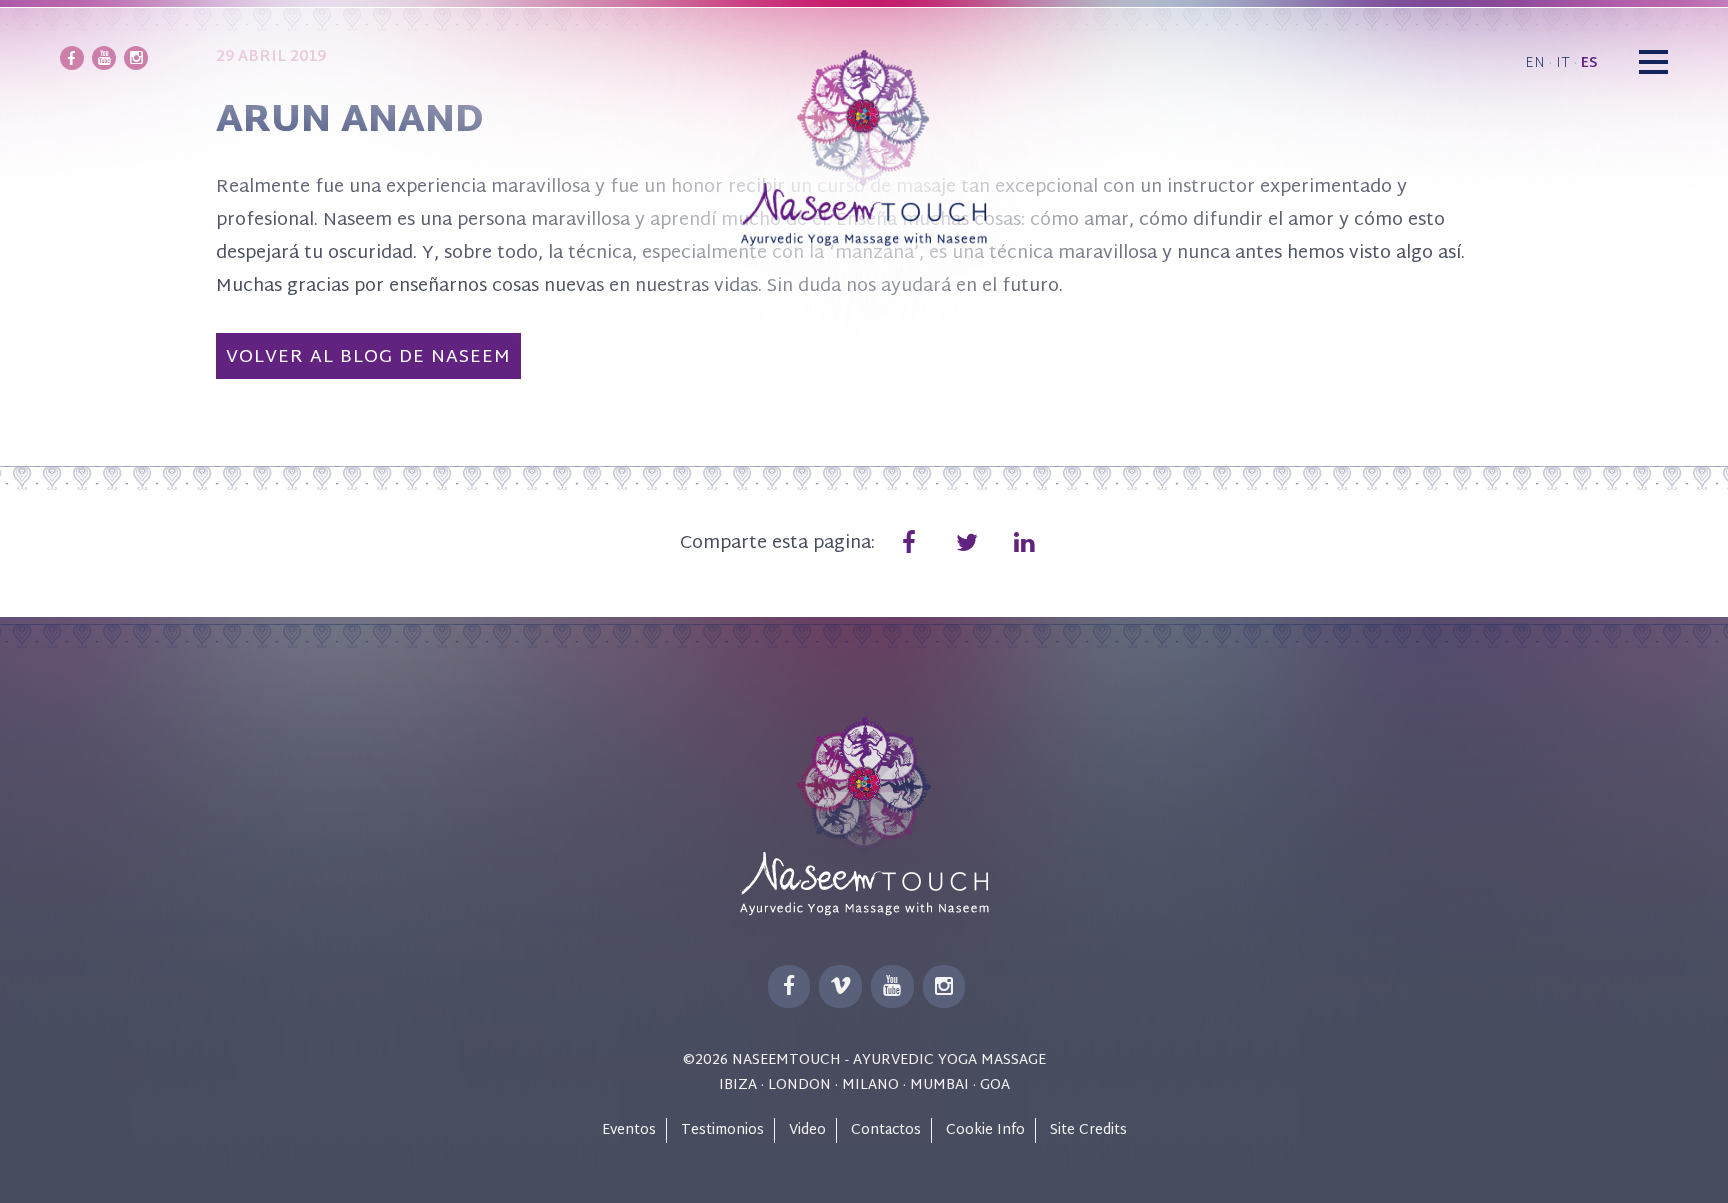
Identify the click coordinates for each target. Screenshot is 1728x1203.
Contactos (886, 1130)
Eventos (629, 1130)
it (1563, 63)
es (1589, 63)
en (1535, 63)
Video (807, 1130)
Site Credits (1088, 1130)
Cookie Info (985, 1130)
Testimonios (722, 1130)
